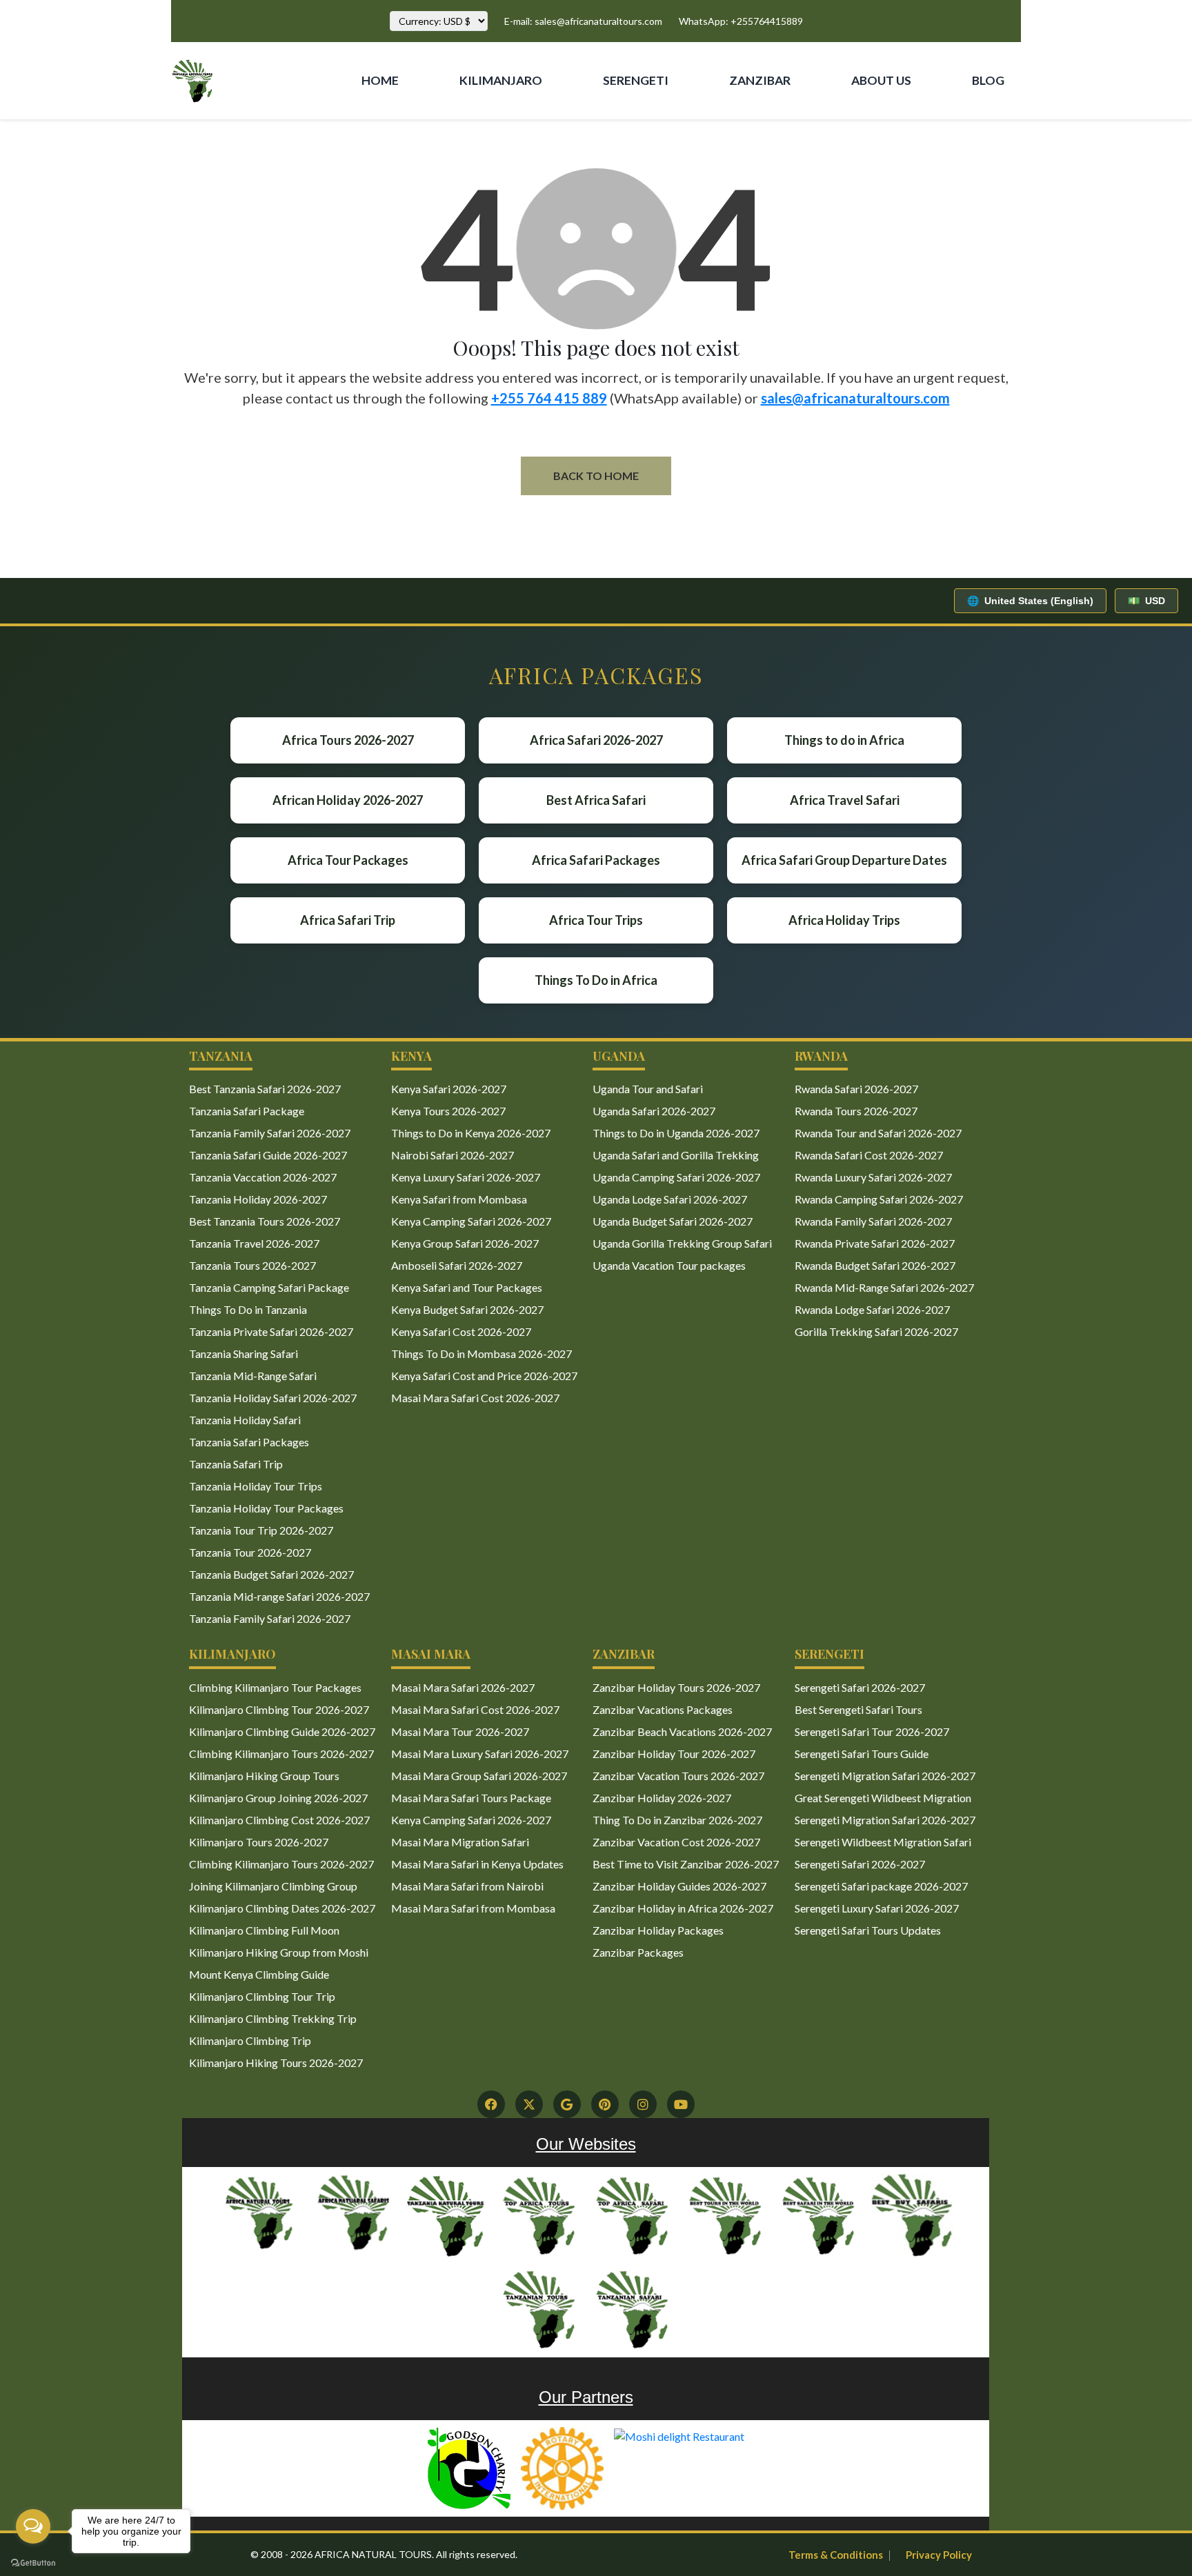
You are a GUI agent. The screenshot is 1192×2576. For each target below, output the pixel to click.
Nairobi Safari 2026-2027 (453, 1155)
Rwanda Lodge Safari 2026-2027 (872, 1309)
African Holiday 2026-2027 (348, 800)
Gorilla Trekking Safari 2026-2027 (876, 1331)
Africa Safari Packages (596, 860)
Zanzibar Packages (638, 1952)
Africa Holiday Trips (844, 920)
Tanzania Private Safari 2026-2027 (271, 1331)
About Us (866, 124)
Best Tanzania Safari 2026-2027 (265, 1089)
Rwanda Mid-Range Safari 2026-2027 (884, 1287)
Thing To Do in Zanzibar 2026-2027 (677, 1820)
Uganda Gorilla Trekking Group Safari (682, 1243)
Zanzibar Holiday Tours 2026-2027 (676, 1687)
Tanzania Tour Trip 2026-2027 (261, 1530)
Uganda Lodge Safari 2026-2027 (670, 1199)
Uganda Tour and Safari (648, 1089)
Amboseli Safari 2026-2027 (457, 1265)
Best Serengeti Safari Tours (858, 1709)
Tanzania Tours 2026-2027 (252, 1265)
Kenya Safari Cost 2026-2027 (461, 1331)
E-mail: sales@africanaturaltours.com (583, 21)
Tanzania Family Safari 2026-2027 (270, 1133)
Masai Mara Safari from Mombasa (473, 1908)
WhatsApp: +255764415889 (741, 21)
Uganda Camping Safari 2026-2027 (676, 1177)
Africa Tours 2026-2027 (348, 740)
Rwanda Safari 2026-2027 (856, 1089)
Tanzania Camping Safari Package (269, 1287)
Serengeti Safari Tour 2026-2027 (872, 1731)
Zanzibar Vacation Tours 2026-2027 (678, 1776)
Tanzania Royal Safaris (991, 132)
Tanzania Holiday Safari (245, 1420)
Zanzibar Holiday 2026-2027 (662, 1798)
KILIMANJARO (501, 80)
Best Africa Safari (596, 800)
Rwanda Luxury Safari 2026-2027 (873, 1177)
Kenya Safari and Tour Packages (467, 1287)
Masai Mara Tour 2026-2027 (460, 1731)
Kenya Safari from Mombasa (459, 1199)
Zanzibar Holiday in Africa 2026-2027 (683, 1908)
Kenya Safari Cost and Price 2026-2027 (484, 1376)
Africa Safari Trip (348, 920)
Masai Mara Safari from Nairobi (467, 1886)
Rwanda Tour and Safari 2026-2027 (878, 1133)
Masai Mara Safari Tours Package (471, 1798)
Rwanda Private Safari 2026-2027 (875, 1243)
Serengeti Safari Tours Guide (862, 1754)
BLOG (988, 80)
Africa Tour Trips (596, 920)
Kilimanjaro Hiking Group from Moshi (279, 1952)
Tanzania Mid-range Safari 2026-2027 (279, 1596)
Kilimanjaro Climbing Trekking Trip (273, 2018)
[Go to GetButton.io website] (33, 2562)
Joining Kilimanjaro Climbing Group (273, 1886)
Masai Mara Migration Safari (460, 1842)
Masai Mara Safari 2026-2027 (463, 1687)
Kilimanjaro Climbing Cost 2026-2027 (279, 1820)
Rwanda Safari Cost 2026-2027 (869, 1155)
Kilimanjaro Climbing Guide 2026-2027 (282, 1731)
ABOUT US (881, 80)
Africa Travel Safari (845, 800)
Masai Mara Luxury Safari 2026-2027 (480, 1754)
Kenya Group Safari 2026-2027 (465, 1243)
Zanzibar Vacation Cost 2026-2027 (676, 1842)
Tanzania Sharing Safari (244, 1354)
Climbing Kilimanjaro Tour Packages (275, 1687)
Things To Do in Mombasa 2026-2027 (481, 1354)
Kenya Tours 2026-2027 (448, 1111)
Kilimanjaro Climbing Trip (250, 2040)
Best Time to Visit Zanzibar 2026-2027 (686, 1864)
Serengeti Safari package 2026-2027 (881, 1886)
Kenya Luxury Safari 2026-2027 (466, 1177)
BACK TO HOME (596, 476)
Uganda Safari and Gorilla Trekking (676, 1155)
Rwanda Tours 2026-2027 (856, 1111)
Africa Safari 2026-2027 (596, 740)
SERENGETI (636, 80)
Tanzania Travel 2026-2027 (254, 1243)
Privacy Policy (939, 2555)
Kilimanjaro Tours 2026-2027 (259, 1842)
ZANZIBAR (760, 80)
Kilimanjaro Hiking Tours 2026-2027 (276, 2063)
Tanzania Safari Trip (236, 1464)
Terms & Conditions (836, 2555)
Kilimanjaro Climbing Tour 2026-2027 (279, 1709)
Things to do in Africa (844, 740)
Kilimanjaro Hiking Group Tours (264, 1776)
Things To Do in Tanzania (248, 1309)
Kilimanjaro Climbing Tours (484, 140)
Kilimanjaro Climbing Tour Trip (262, 1996)
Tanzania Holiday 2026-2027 (258, 1199)
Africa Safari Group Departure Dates (844, 860)
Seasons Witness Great (1089, 132)
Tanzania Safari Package (247, 1111)
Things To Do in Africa (596, 980)
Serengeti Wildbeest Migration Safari (883, 1842)
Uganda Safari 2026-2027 (654, 1111)
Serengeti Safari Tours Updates (868, 1930)
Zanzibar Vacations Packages (663, 1709)
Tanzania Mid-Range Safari (253, 1376)
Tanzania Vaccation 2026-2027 (263, 1177)
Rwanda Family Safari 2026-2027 (873, 1221)
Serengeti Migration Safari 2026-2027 (885, 1776)
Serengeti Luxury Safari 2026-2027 (877, 1908)
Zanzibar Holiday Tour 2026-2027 (674, 1754)
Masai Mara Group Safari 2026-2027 (479, 1776)
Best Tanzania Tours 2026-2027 (265, 1221)
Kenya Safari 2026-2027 (449, 1089)
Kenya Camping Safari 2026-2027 (471, 1221)
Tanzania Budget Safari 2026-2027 (271, 1574)
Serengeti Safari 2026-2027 (860, 1687)
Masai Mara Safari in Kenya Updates (477, 1864)
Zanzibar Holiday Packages (658, 1930)
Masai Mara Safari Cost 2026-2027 (475, 1398)
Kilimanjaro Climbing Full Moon (264, 1930)
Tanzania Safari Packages (249, 1442)
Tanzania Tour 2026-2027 (250, 1552)
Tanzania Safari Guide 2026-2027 (268, 1155)
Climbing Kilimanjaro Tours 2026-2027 (281, 1754)
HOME (380, 80)
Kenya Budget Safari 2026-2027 (467, 1309)
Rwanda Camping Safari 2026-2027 (879, 1199)
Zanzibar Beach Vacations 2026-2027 (682, 1731)
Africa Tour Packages (348, 860)
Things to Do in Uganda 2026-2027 (676, 1133)
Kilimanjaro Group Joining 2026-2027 (278, 1798)
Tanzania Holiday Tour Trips (256, 1486)
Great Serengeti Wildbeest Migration (883, 1798)
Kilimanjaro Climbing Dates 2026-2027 (282, 1908)
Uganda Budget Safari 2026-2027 (673, 1221)
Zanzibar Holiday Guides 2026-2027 (679, 1886)
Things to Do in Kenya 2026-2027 (471, 1133)
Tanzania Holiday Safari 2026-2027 (273, 1398)
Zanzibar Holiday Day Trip (748, 140)
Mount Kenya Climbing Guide (259, 1974)
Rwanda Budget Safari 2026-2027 (875, 1265)
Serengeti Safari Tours (625, 140)
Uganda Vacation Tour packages (669, 1265)
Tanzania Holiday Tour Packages (266, 1508)
